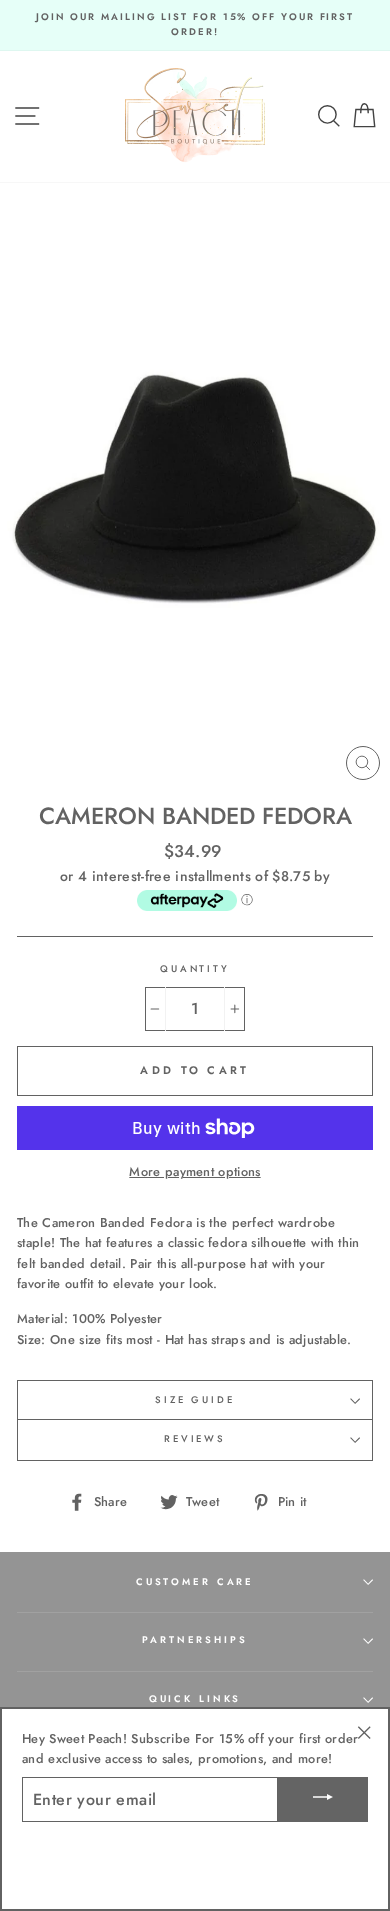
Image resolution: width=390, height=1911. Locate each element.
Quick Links (195, 1699)
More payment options (194, 1171)
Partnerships (194, 1640)
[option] (195, 25)
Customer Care (195, 1582)
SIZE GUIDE (195, 1400)
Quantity (195, 969)
